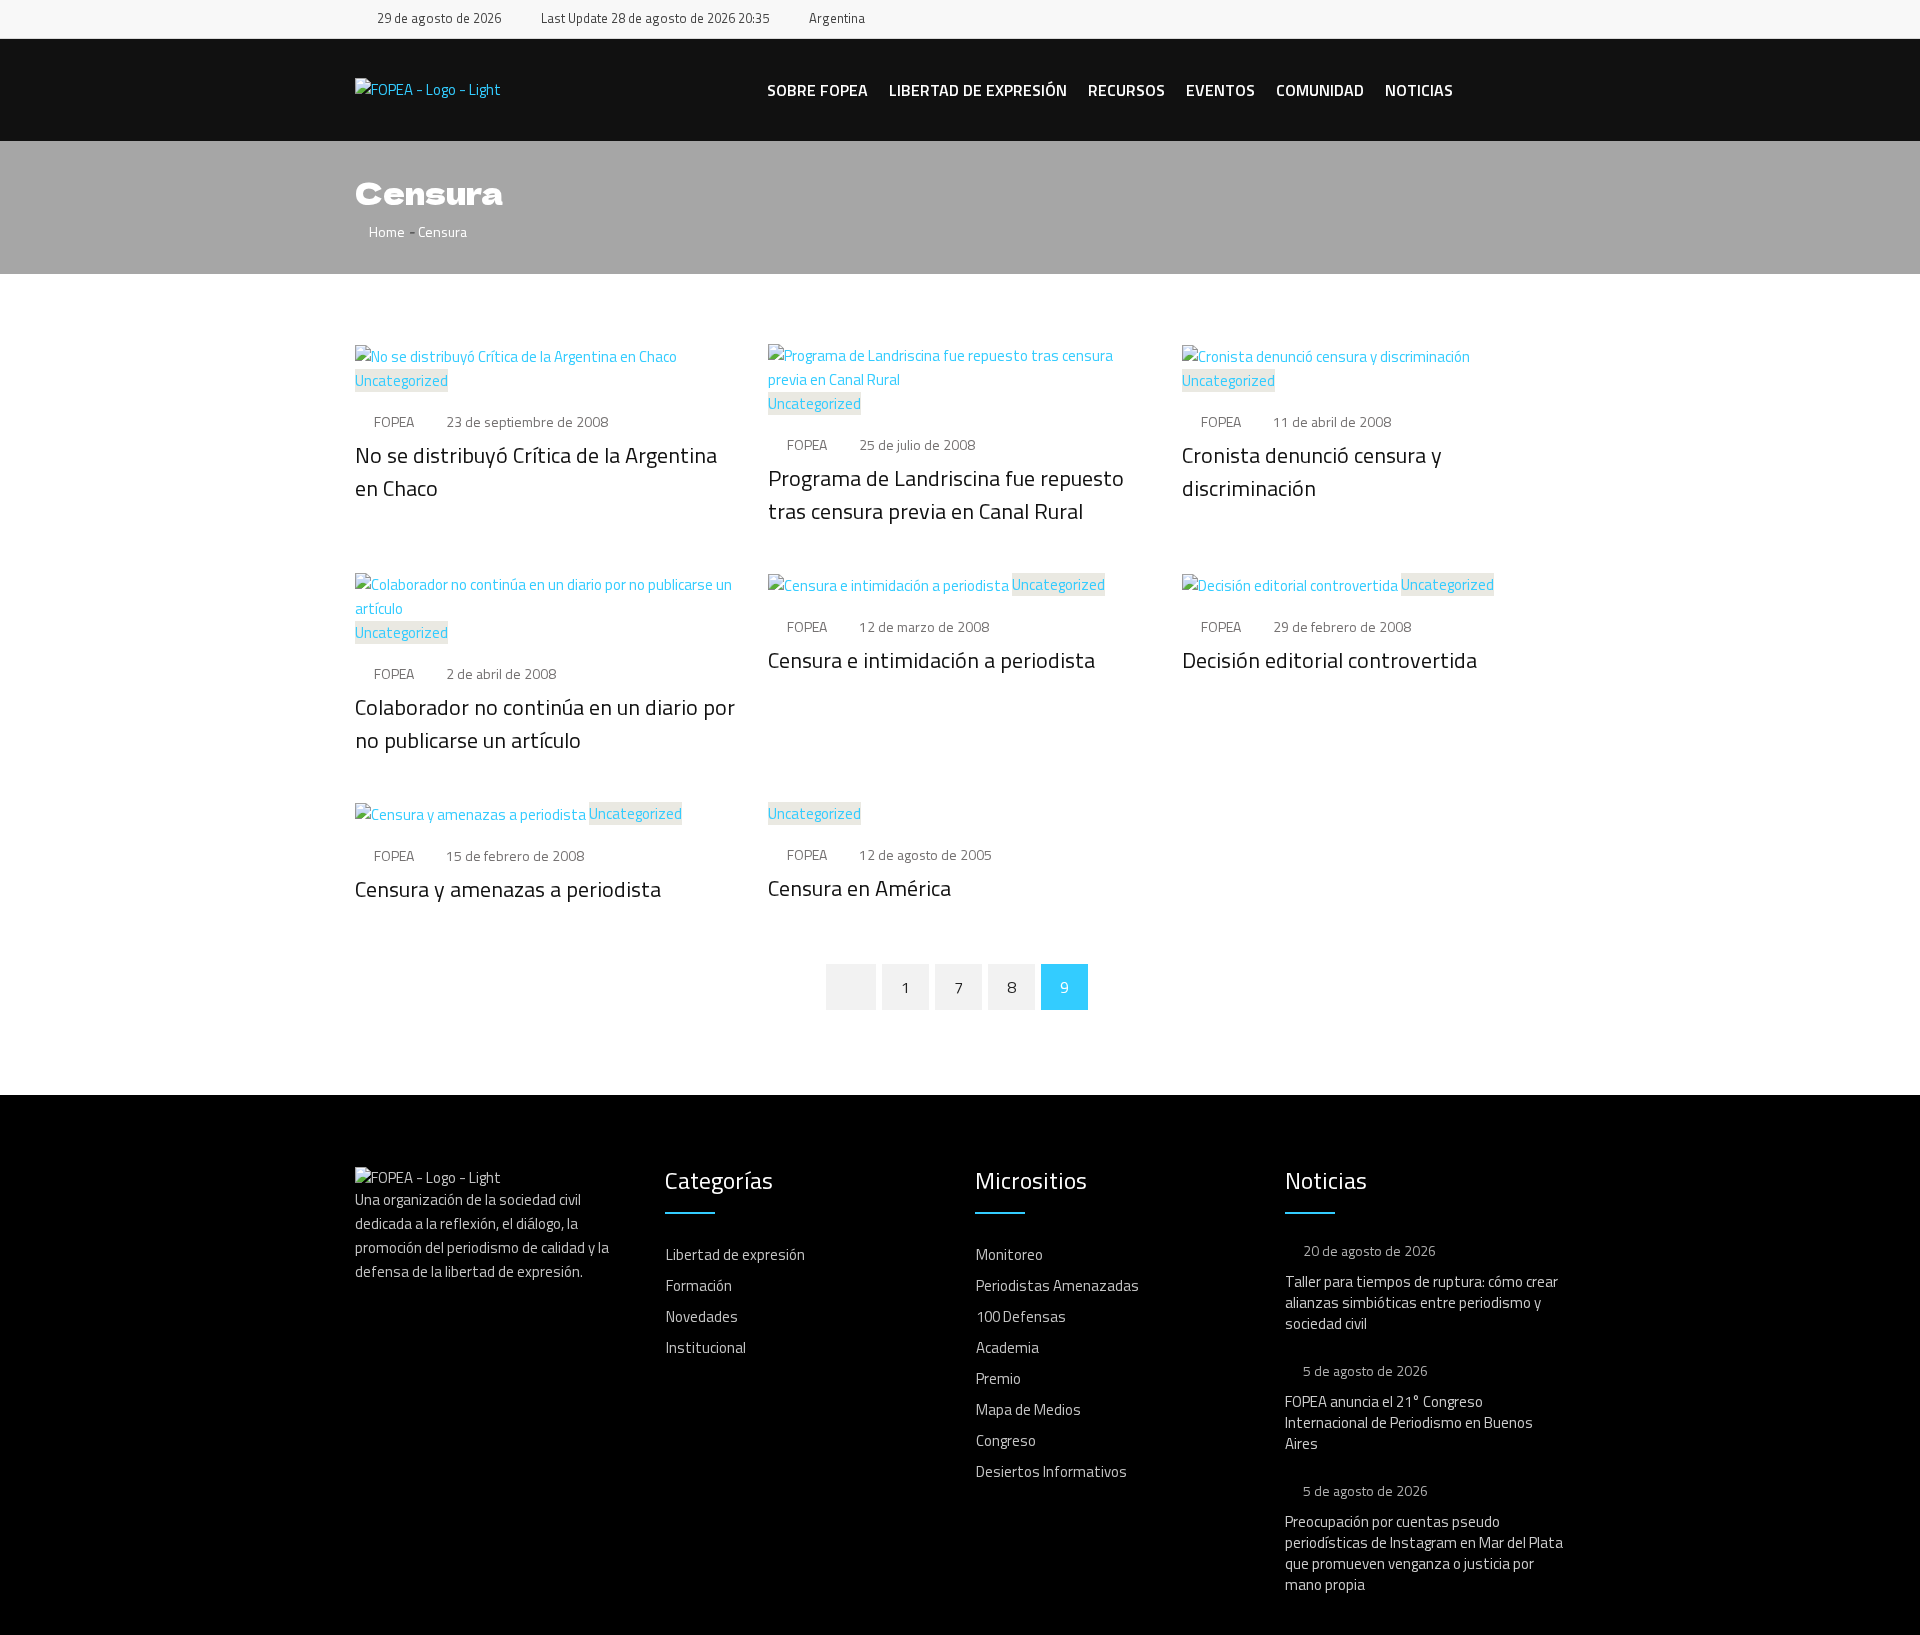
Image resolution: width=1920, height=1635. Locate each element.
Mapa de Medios (1028, 1409)
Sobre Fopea (817, 90)
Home (385, 231)
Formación (699, 1285)
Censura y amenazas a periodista (508, 889)
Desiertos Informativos (1051, 1471)
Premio (998, 1378)
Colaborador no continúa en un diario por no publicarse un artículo (545, 723)
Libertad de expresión (978, 90)
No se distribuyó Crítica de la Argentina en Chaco (536, 471)
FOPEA (394, 421)
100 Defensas (1021, 1316)
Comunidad (1320, 90)
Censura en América (859, 888)
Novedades (702, 1316)
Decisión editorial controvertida (1329, 660)
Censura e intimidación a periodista (931, 660)
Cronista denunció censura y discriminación (1312, 471)
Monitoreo (1009, 1254)
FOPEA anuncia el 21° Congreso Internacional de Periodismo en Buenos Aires (1409, 1422)
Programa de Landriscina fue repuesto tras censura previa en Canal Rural (946, 494)
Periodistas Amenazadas (1057, 1285)
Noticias (1419, 90)
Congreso (1006, 1440)
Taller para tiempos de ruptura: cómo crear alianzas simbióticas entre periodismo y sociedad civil (1421, 1302)
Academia (1007, 1347)
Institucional (706, 1347)
